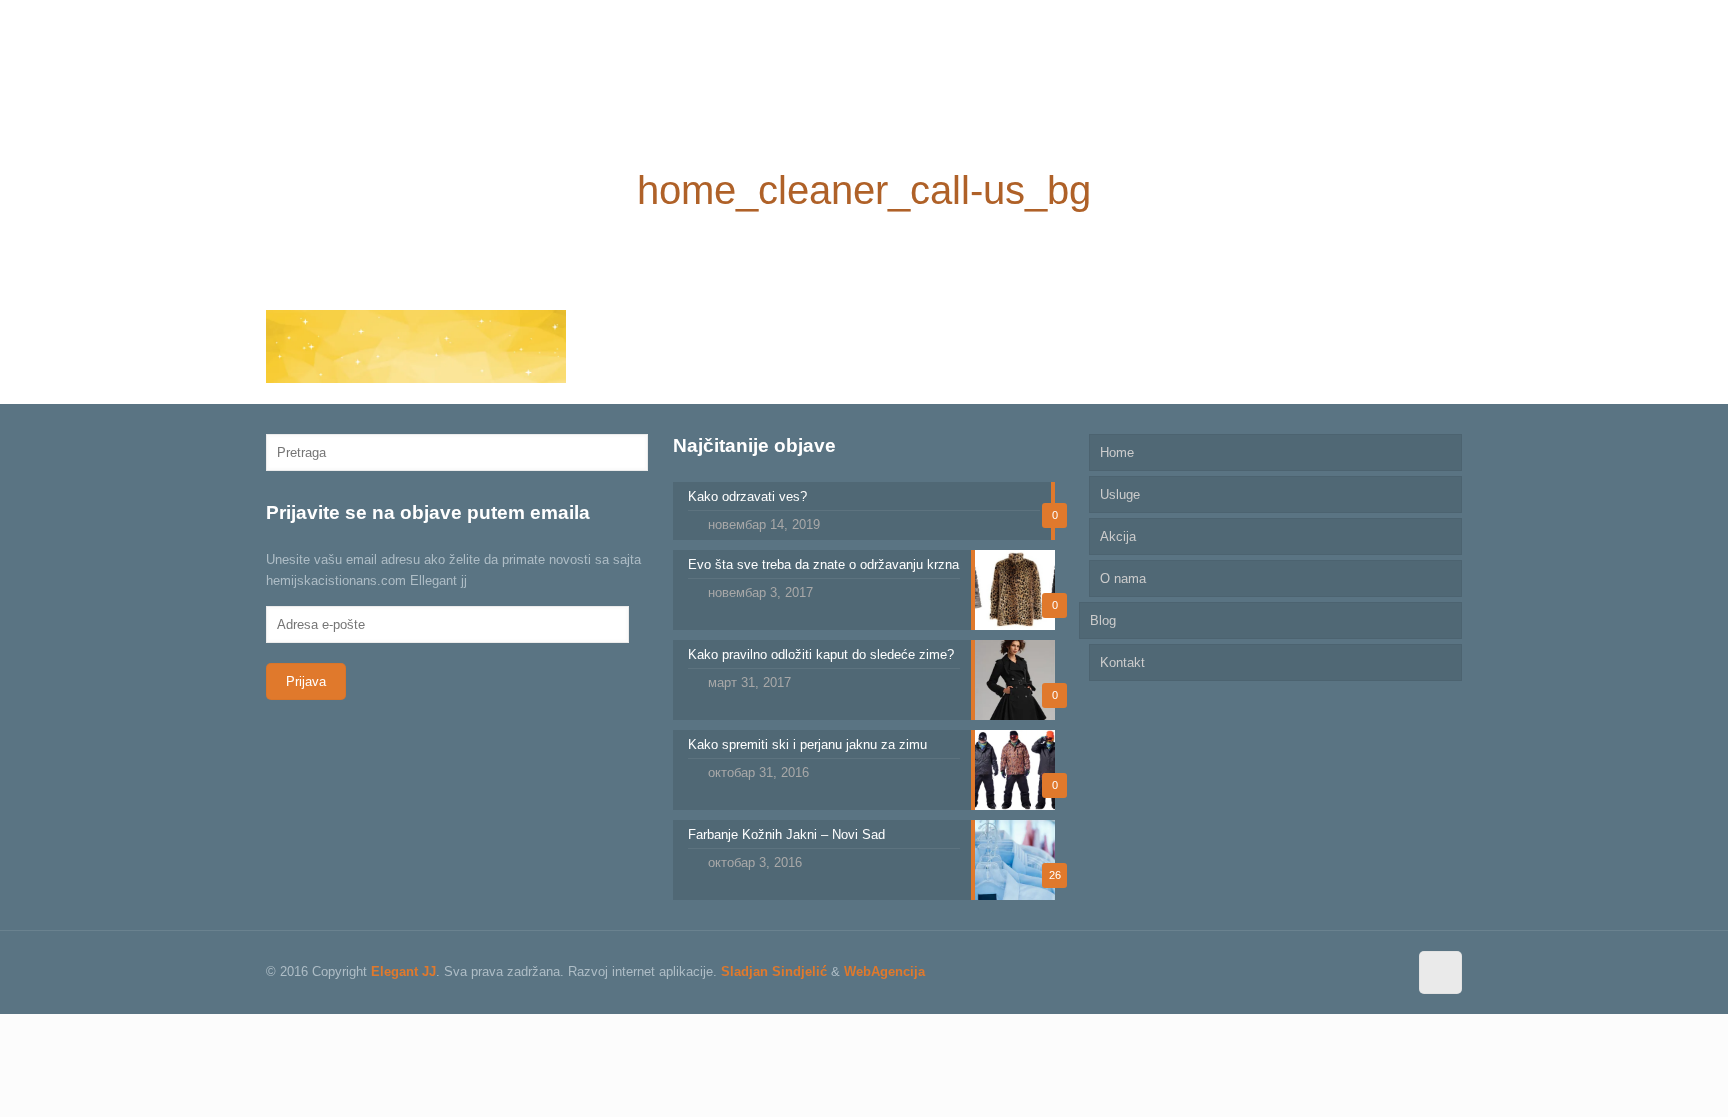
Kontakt (1122, 662)
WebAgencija (884, 971)
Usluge (1120, 494)
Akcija (1118, 536)
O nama (1123, 578)
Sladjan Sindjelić (774, 971)
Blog (1103, 620)
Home (1117, 452)
